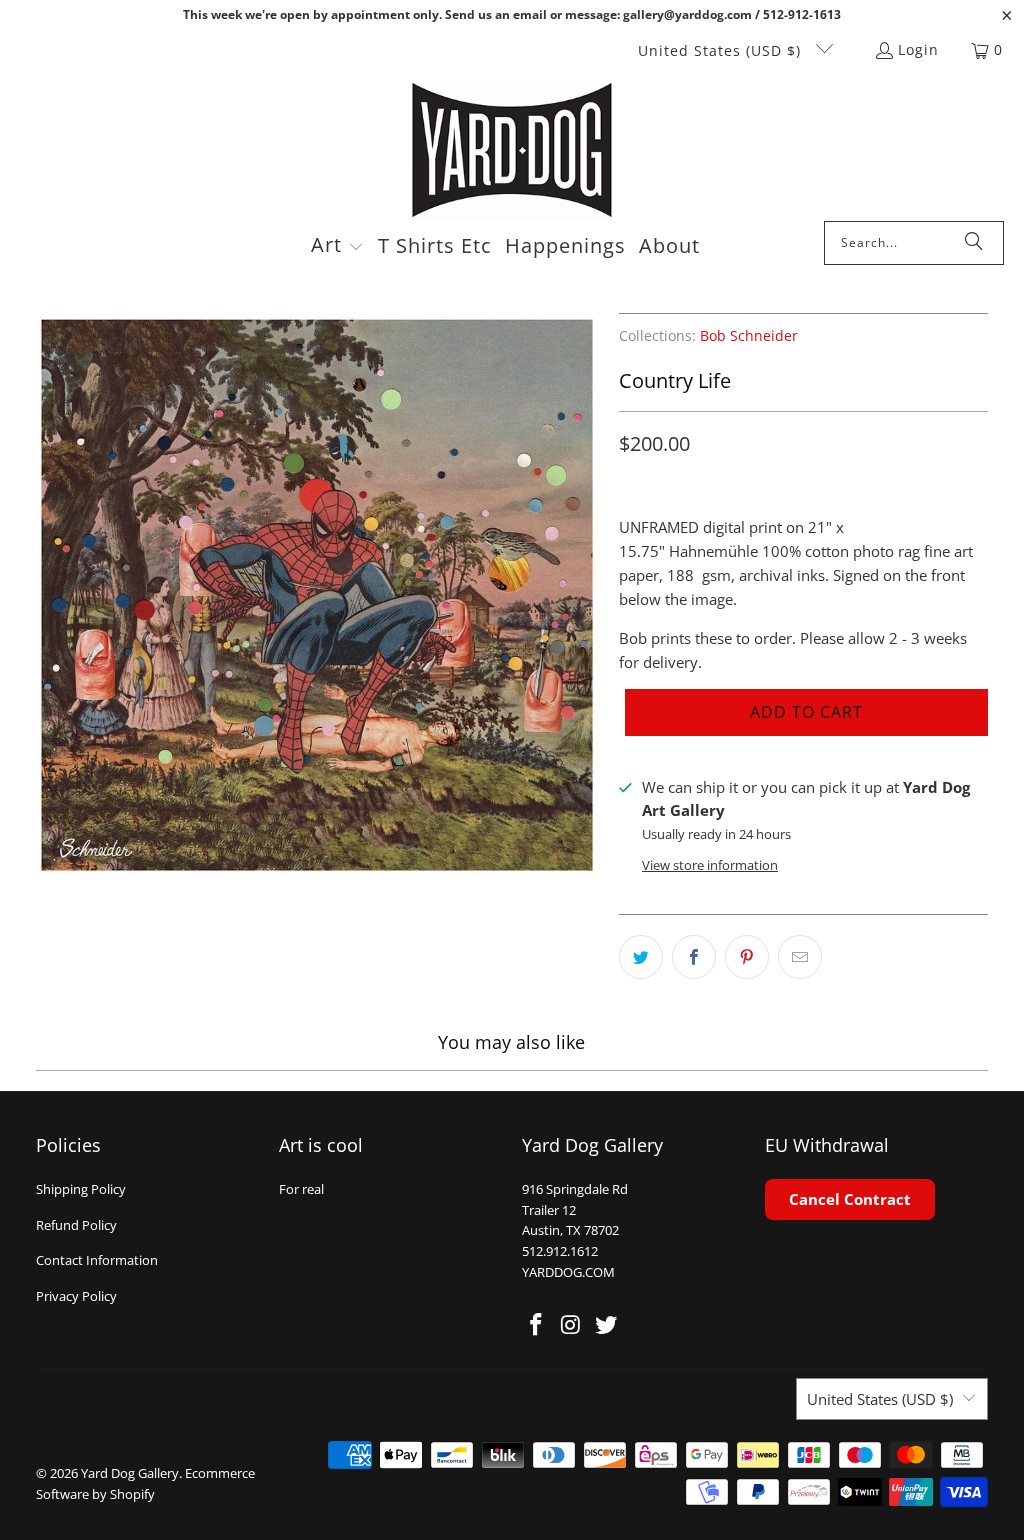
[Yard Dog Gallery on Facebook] (537, 1325)
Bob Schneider (749, 336)
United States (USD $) (722, 50)
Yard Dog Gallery (130, 1473)
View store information (710, 865)
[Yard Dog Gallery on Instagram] (572, 1325)
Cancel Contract (850, 1199)
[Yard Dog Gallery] (512, 150)
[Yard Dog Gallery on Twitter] (606, 1325)
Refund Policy (76, 1225)
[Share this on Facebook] (694, 957)
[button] (337, 247)
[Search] (974, 243)
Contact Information (97, 1260)
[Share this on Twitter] (641, 957)
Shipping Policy (81, 1189)
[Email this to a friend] (800, 957)
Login (918, 49)
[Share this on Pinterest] (747, 957)
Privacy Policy (76, 1296)
